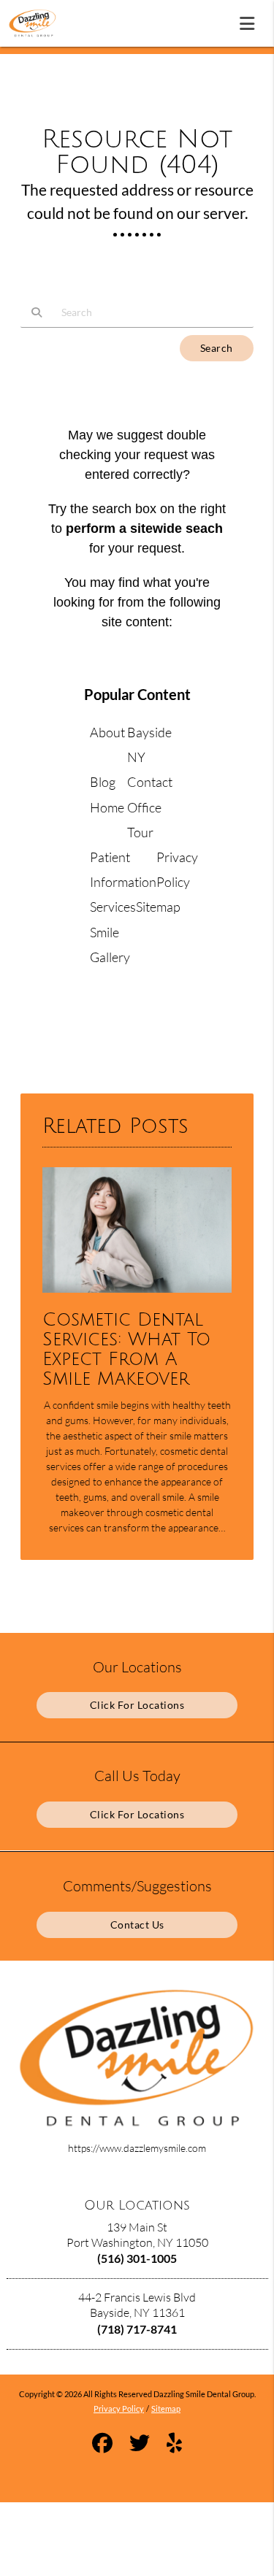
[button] (251, 20)
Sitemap (158, 907)
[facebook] (102, 2445)
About (107, 732)
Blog (103, 782)
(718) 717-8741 (137, 2329)
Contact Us (137, 1925)
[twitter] (140, 2445)
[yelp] (174, 2445)
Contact (150, 782)
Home (107, 807)
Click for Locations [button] (137, 1705)
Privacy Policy (119, 2408)
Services (113, 907)
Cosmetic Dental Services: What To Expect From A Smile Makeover (126, 1350)
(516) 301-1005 (137, 2258)
